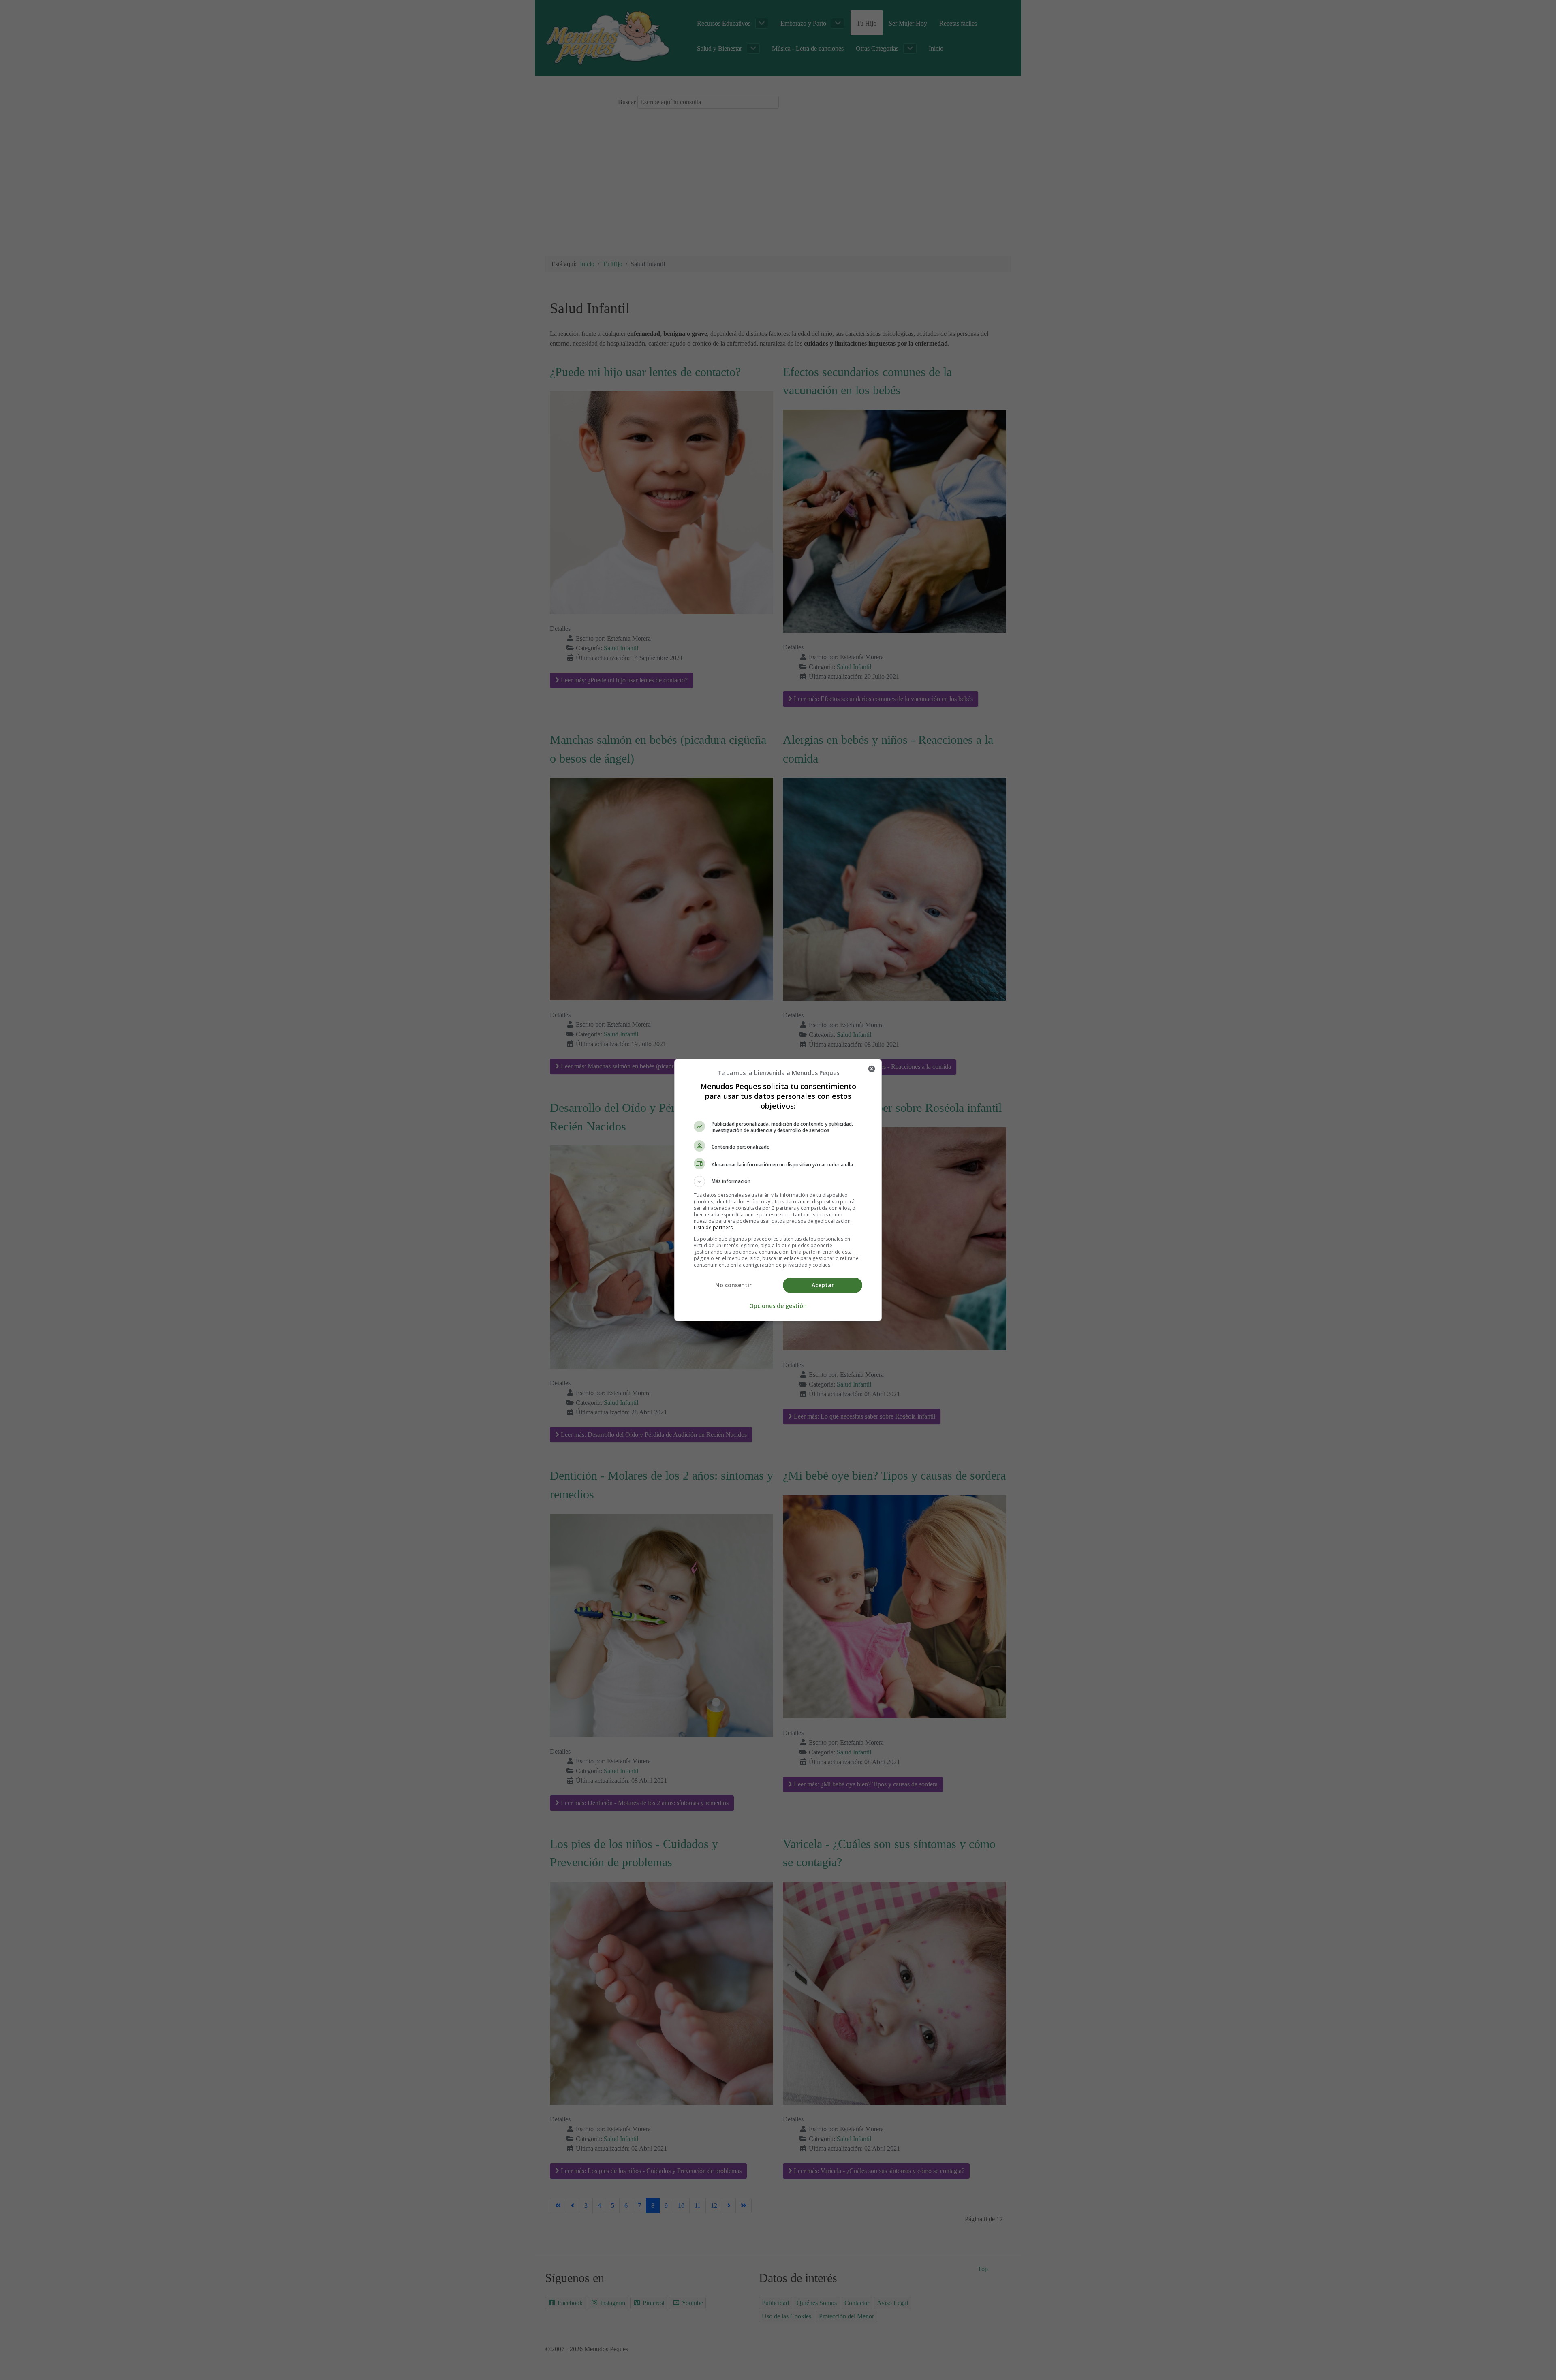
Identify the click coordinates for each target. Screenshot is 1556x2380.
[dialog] (778, 1190)
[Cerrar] (872, 1069)
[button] (778, 1181)
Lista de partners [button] (713, 1227)
